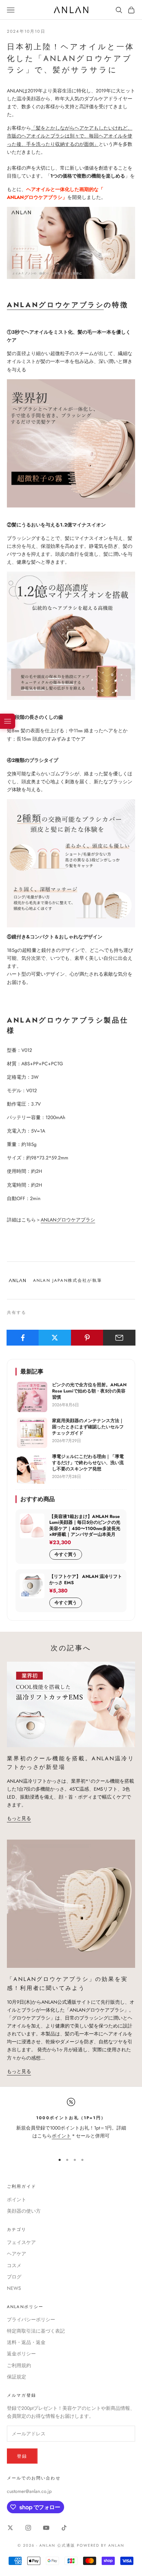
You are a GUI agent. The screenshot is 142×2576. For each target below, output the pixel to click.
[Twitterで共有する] (55, 1338)
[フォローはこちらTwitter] (10, 2528)
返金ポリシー (21, 2354)
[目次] (8, 721)
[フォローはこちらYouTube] (46, 2528)
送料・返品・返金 (26, 2342)
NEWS (14, 2288)
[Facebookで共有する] (23, 1338)
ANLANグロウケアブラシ (55, 305)
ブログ (14, 2277)
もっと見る (19, 1818)
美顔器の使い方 (24, 2211)
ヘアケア (17, 2254)
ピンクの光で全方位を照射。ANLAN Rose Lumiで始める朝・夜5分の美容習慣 (89, 1391)
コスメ (14, 2265)
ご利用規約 (19, 2365)
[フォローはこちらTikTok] (64, 2528)
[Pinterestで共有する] (87, 1338)
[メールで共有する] (119, 1338)
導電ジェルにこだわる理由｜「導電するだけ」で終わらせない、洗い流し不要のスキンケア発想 (88, 1463)
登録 (22, 2456)
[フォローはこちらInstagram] (28, 2528)
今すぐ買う (66, 1554)
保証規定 (17, 2377)
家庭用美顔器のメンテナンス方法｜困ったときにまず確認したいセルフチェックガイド (88, 1427)
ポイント (61, 2136)
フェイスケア (21, 2242)
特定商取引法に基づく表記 (36, 2331)
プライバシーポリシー (31, 2320)
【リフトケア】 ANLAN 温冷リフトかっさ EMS (86, 1579)
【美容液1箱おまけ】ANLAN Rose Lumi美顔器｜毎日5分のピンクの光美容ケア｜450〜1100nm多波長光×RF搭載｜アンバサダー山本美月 (85, 1526)
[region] (71, 2123)
